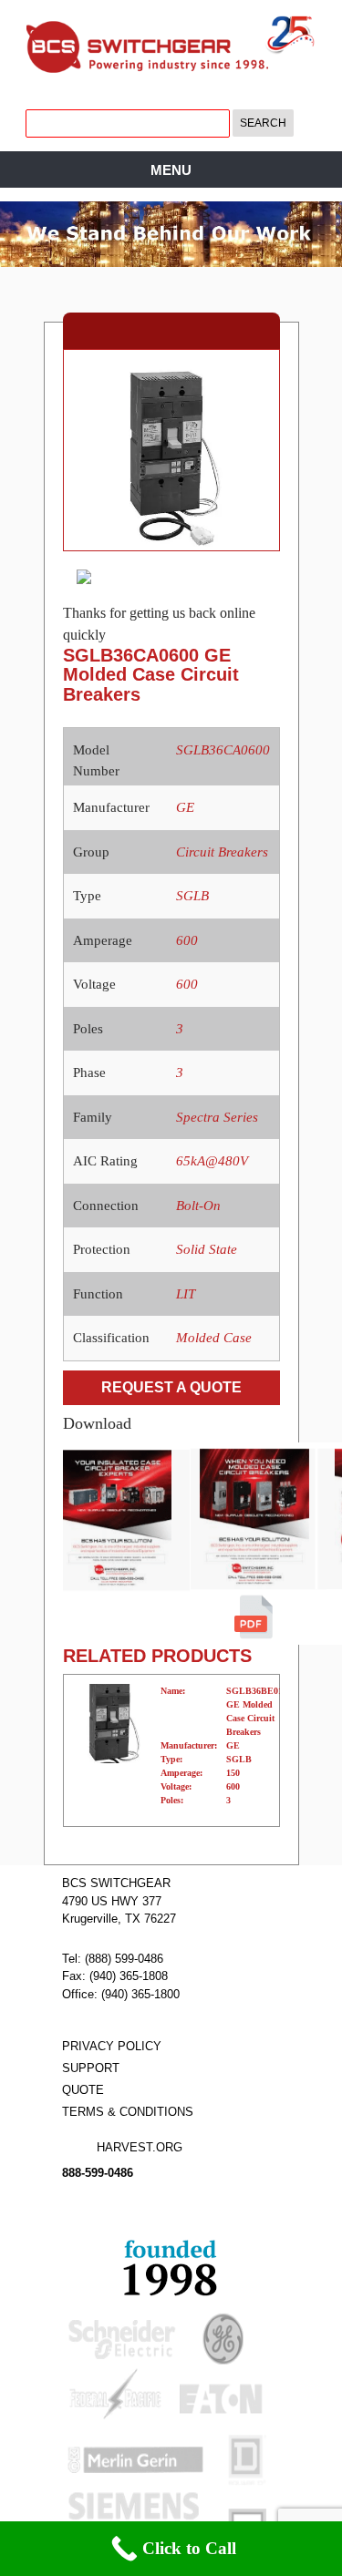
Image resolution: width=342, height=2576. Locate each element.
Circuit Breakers (222, 852)
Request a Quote (171, 1387)
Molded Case (214, 1338)
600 (187, 940)
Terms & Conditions (128, 2112)
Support (91, 2068)
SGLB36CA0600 (223, 750)
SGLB (192, 896)
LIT (186, 1294)
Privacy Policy (112, 2046)
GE (185, 807)
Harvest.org (140, 2147)
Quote (83, 2090)
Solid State (207, 1249)
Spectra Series (217, 1117)
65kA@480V (212, 1161)
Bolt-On (198, 1206)
